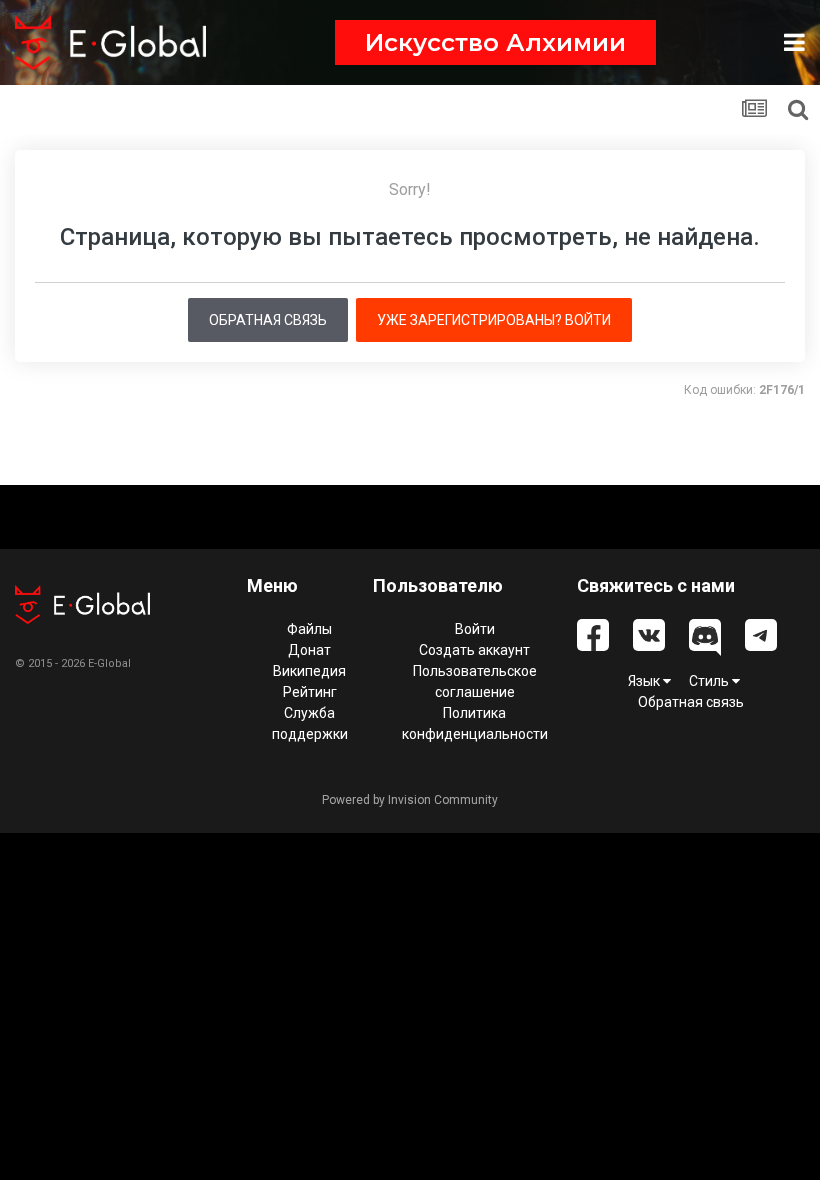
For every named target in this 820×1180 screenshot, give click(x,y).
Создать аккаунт (474, 650)
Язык (645, 681)
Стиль (710, 681)
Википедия (309, 671)
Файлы (309, 629)
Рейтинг (310, 692)
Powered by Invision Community (410, 800)
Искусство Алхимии (495, 42)
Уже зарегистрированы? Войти (494, 320)
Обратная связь (268, 320)
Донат (309, 650)
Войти (475, 629)
